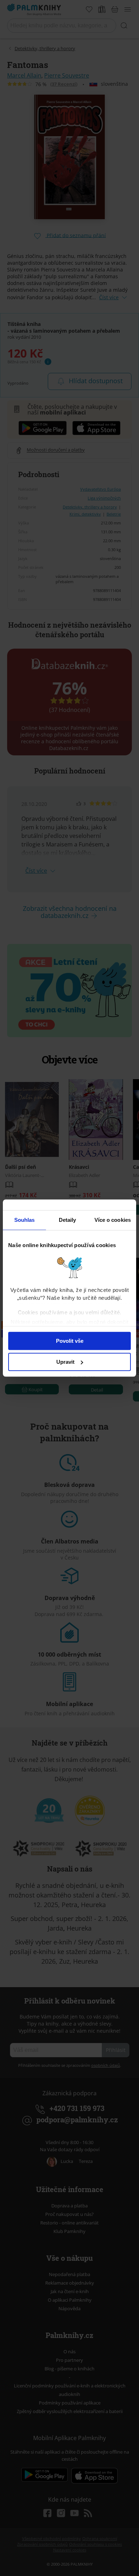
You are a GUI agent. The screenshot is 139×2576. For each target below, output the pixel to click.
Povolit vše (70, 1341)
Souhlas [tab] (25, 1220)
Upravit (65, 1362)
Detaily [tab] (68, 1220)
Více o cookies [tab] (113, 1220)
